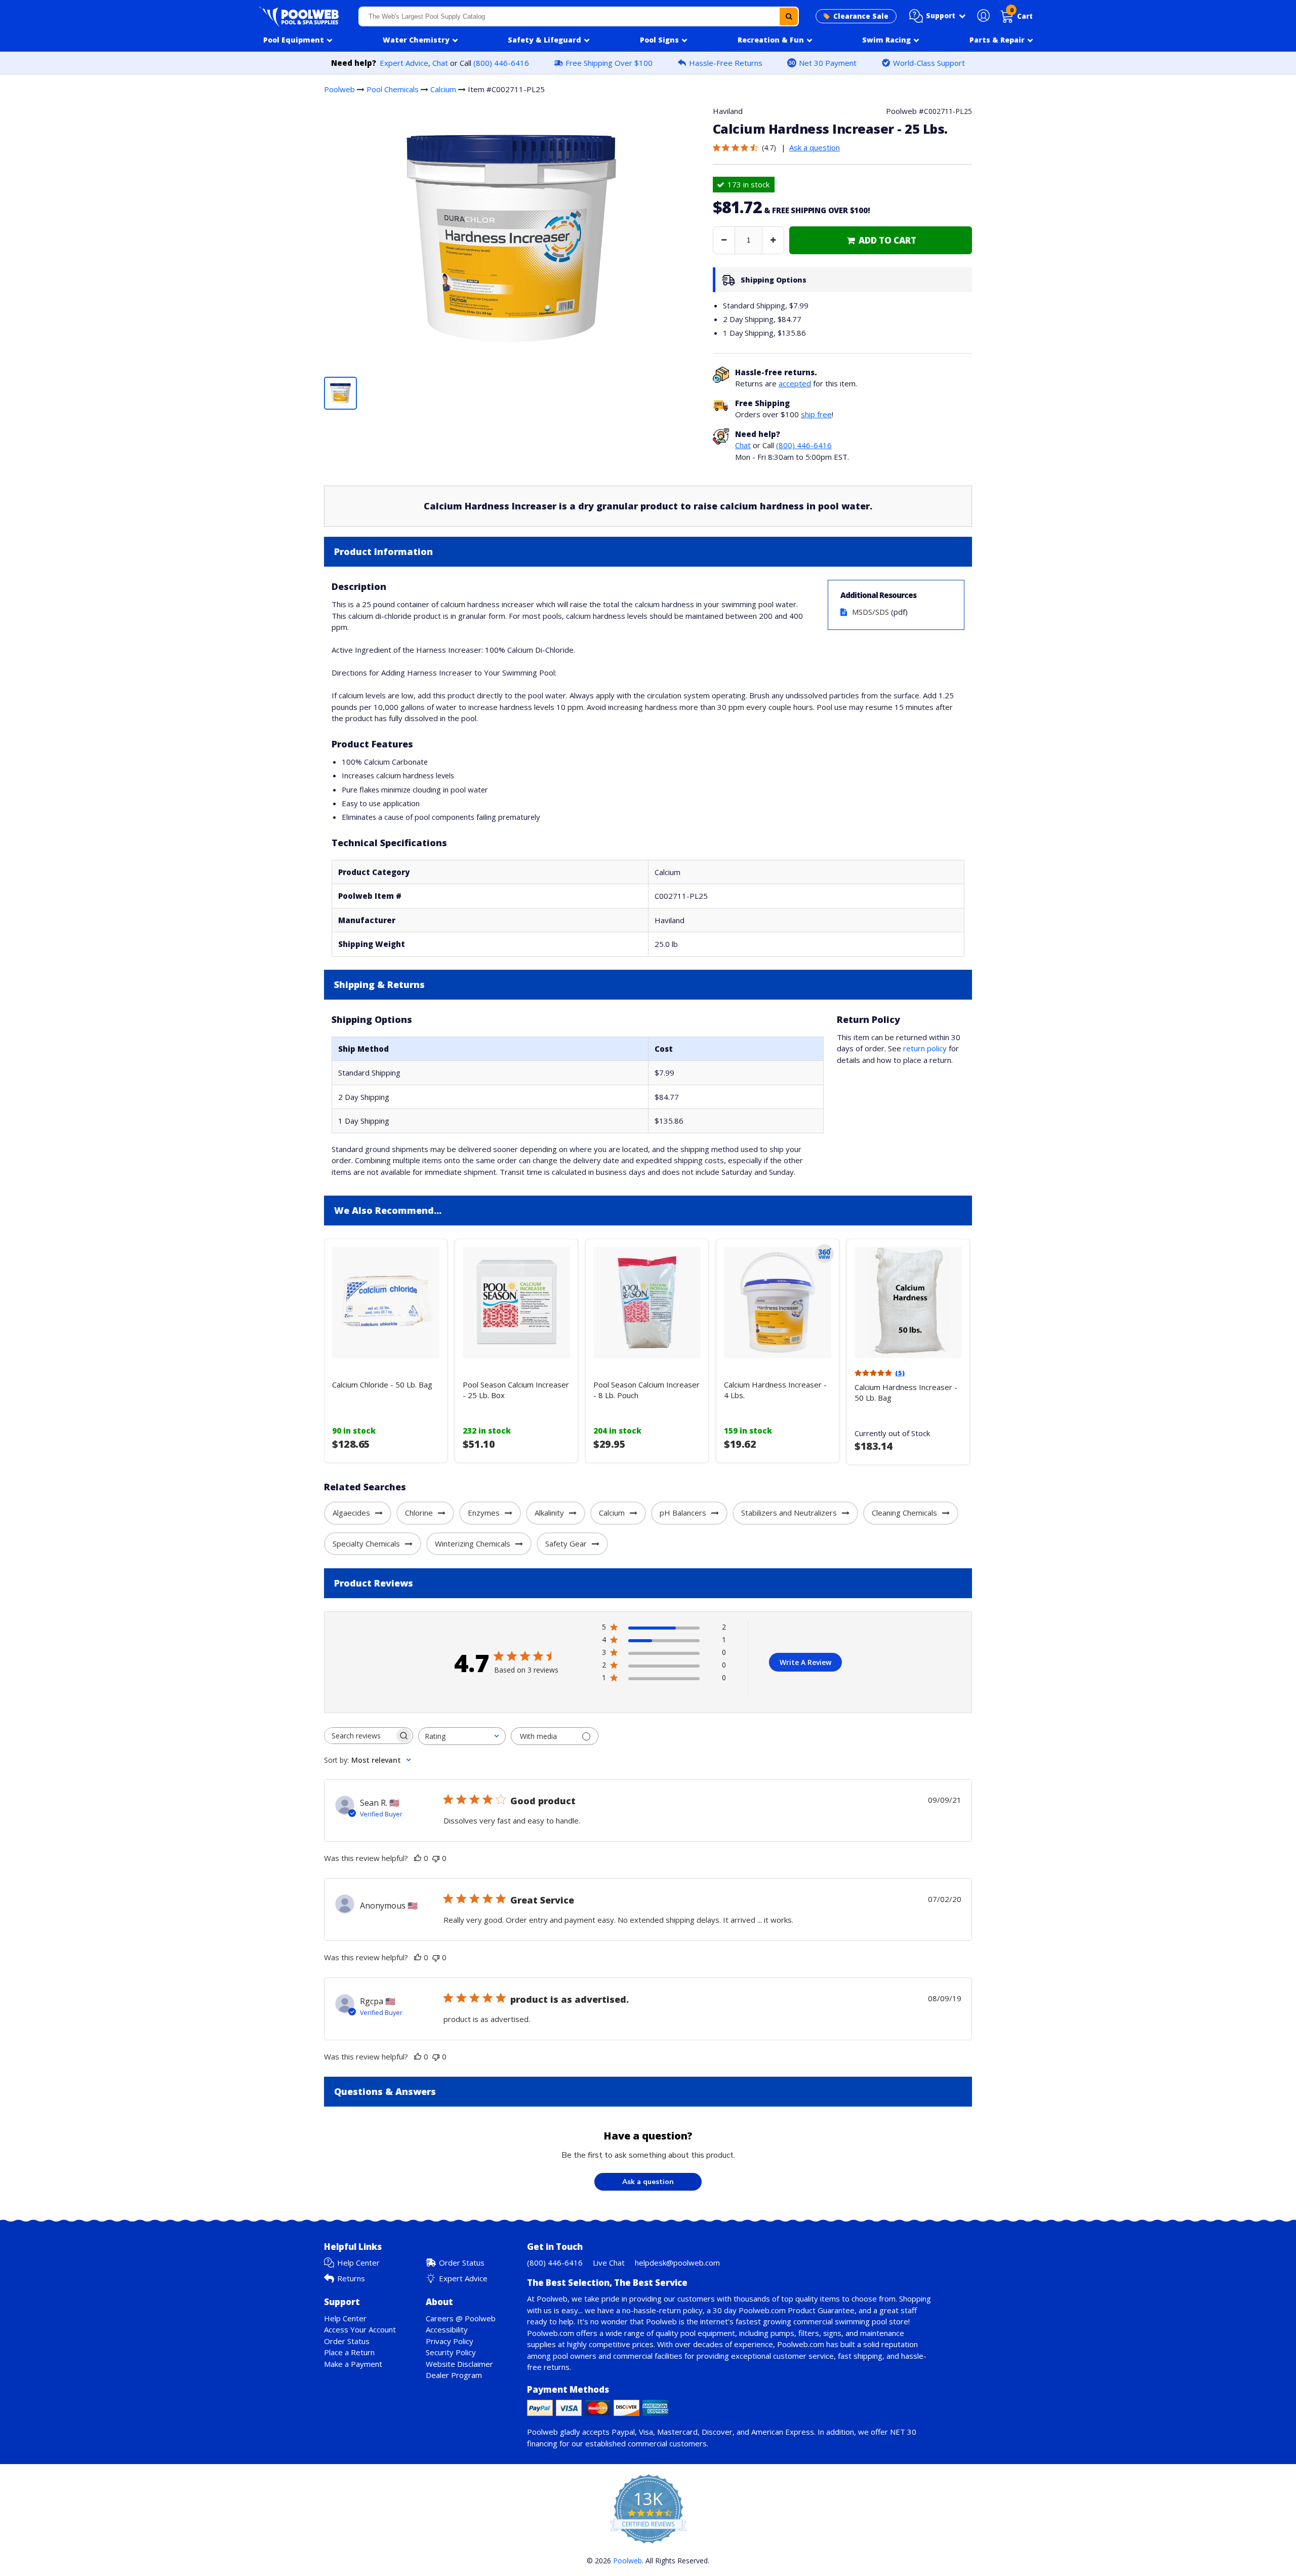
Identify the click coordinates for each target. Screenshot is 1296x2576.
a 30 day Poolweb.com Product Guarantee (781, 2310)
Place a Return (349, 2352)
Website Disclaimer (459, 2364)
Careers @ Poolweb (461, 2318)
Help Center (358, 2263)
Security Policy (451, 2352)
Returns (351, 2278)
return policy (925, 1048)
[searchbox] (359, 1736)
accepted (795, 383)
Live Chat (609, 2263)
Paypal (623, 2432)
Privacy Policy (450, 2341)
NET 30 (903, 2432)
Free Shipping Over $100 (609, 63)
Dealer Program (454, 2375)
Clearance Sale (861, 16)
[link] (881, 240)
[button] (938, 16)
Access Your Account (360, 2329)
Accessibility (447, 2329)
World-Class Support (929, 63)
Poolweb (339, 89)
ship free (816, 414)
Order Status (462, 2263)
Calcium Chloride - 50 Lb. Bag (382, 1384)
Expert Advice (404, 63)
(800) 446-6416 (501, 63)
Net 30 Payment (828, 63)
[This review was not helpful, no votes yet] (436, 1858)
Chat (440, 63)
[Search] (789, 16)
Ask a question (815, 147)
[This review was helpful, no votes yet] (418, 1858)
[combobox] (579, 16)
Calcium (443, 89)
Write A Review (805, 1662)
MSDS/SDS (870, 612)
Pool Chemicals (393, 89)
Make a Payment (353, 2364)
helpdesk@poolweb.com (677, 2263)
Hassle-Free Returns (726, 63)
